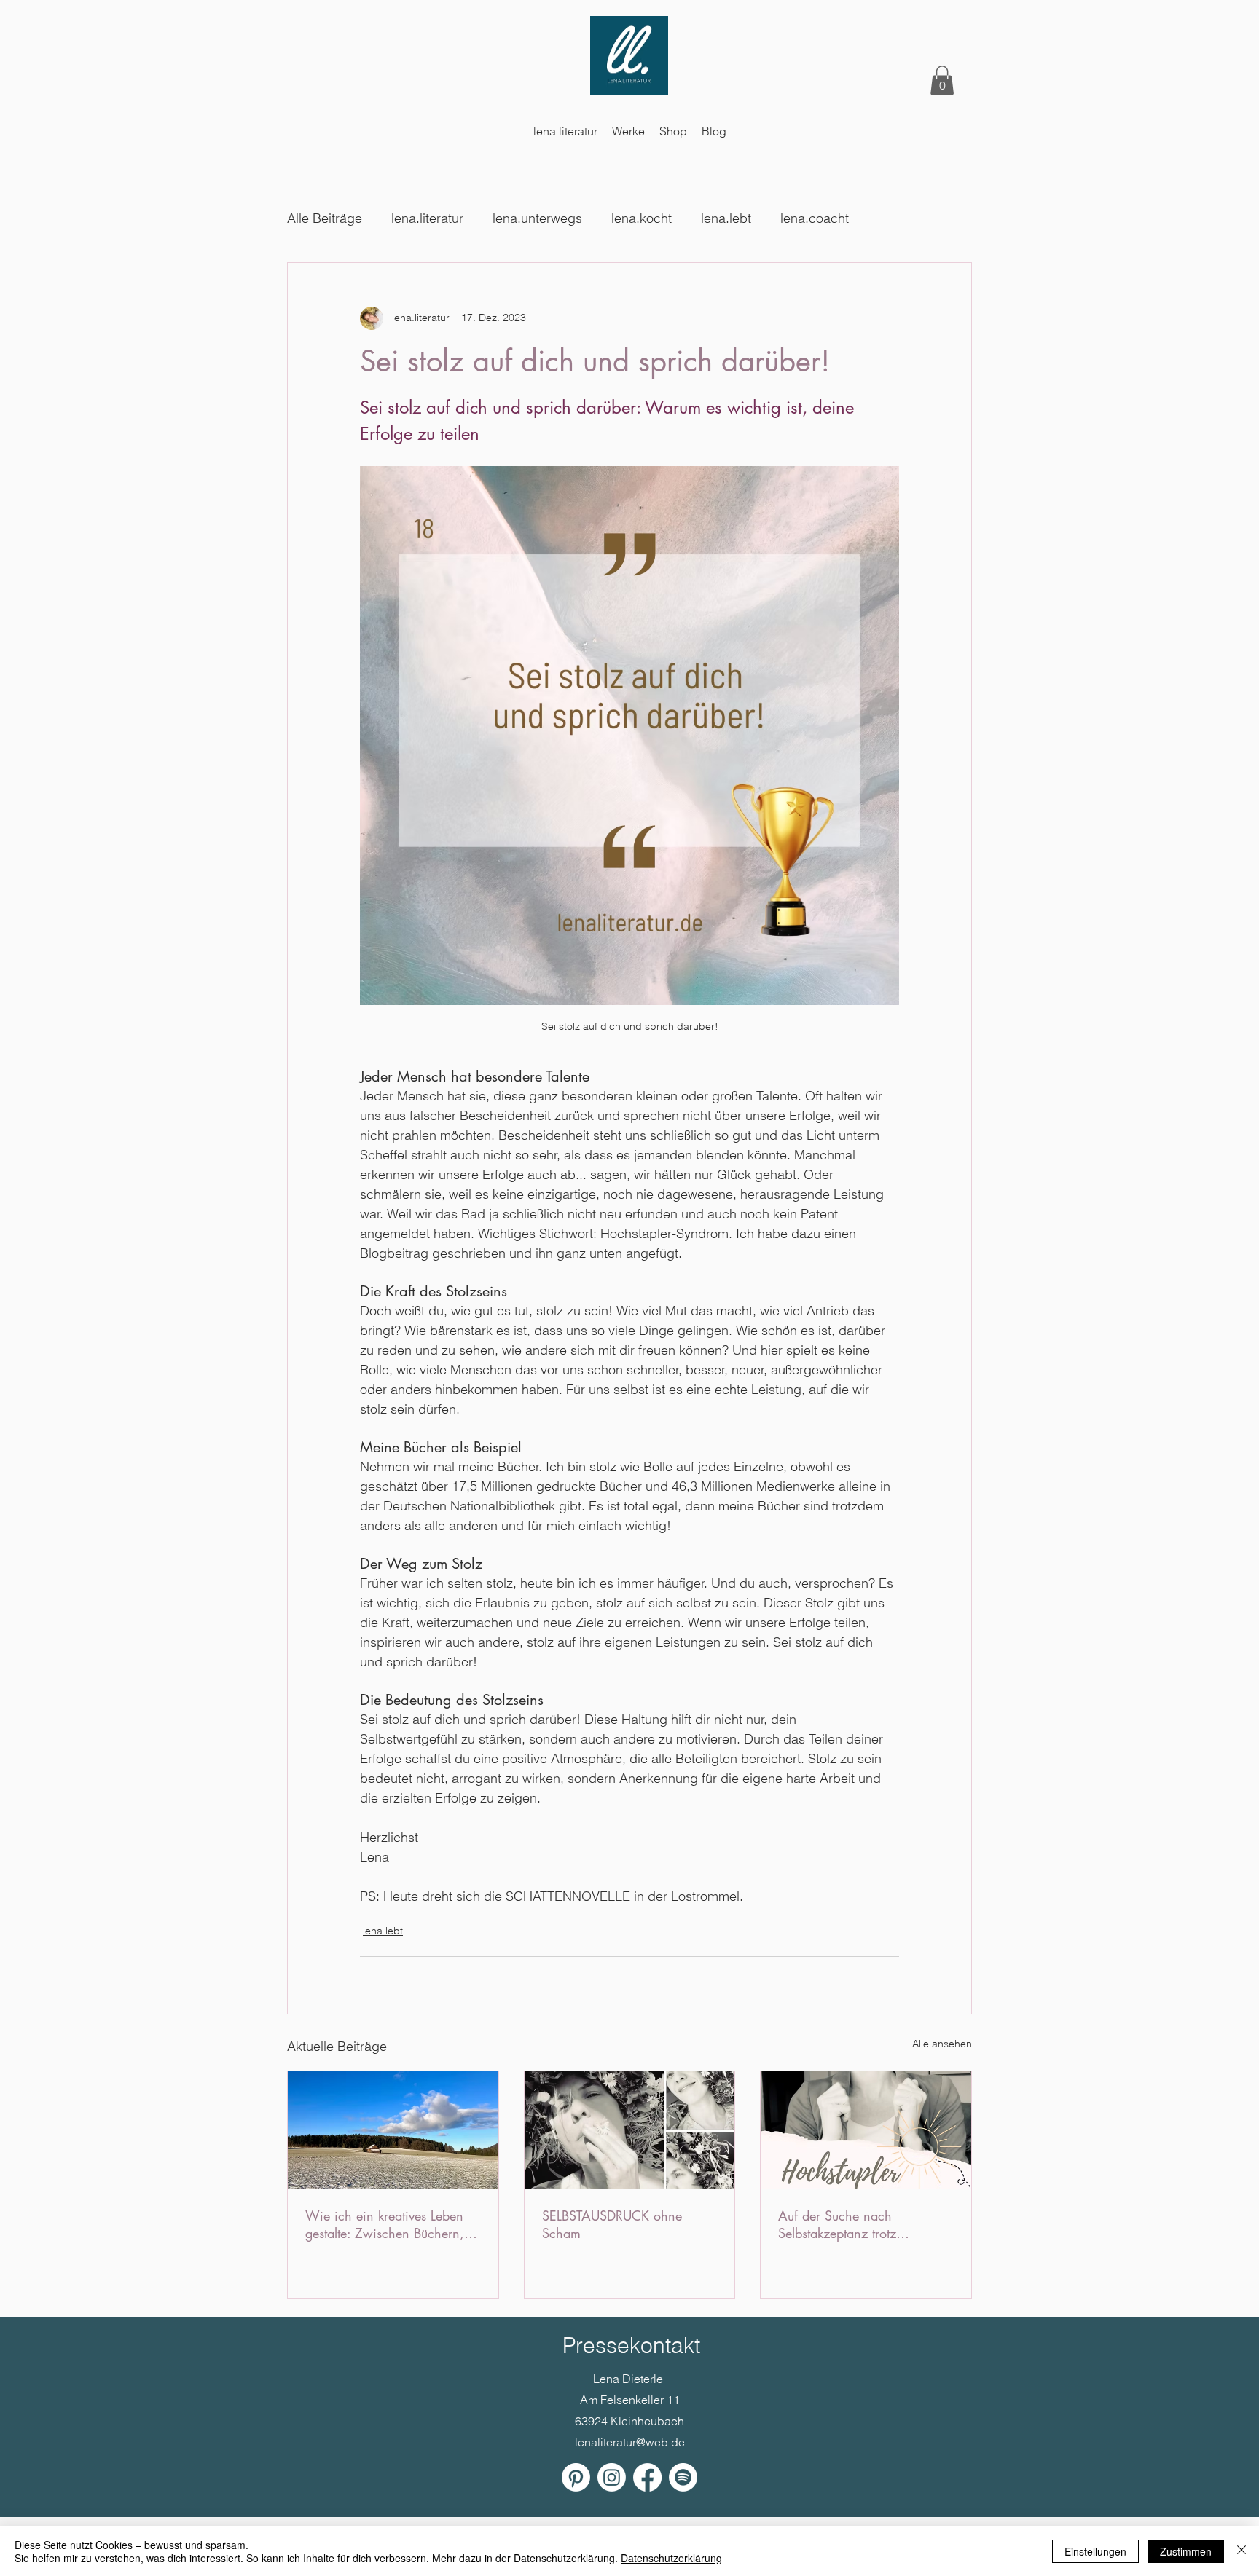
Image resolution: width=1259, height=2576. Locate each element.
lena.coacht (815, 218)
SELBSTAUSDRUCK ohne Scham (612, 2224)
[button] (942, 80)
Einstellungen (1095, 2551)
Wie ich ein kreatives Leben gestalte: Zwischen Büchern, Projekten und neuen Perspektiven (385, 2224)
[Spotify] (683, 2477)
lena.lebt (726, 218)
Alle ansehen (942, 2044)
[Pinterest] (576, 2477)
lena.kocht (642, 218)
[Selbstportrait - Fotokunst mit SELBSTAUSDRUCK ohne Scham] (630, 2130)
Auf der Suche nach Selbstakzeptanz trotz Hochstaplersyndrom (837, 2224)
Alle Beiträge (325, 218)
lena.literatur (427, 218)
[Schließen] (1242, 2551)
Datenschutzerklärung (671, 2558)
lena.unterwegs (537, 218)
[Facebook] (647, 2477)
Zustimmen (1186, 2551)
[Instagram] (612, 2477)
